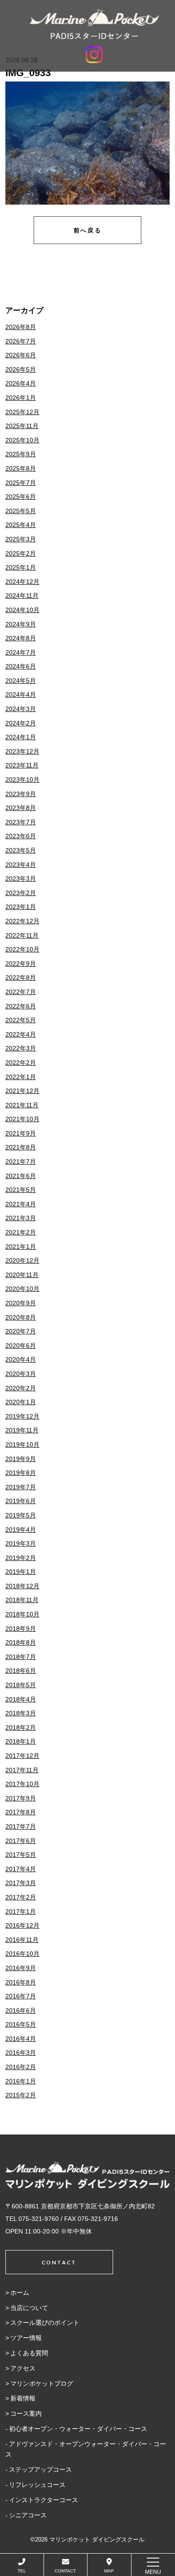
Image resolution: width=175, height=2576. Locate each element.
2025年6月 (21, 497)
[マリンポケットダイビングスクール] (94, 24)
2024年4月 (21, 694)
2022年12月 (22, 921)
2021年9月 (21, 1133)
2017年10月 (22, 1784)
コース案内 (26, 2413)
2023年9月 (21, 794)
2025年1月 (21, 567)
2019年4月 (21, 1530)
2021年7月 (21, 1162)
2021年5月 (21, 1190)
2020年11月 (22, 1275)
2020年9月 (21, 1303)
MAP (109, 2571)
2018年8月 (21, 1642)
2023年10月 (22, 780)
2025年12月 (22, 412)
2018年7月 (21, 1657)
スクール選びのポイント (45, 2323)
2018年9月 (21, 1629)
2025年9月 (21, 454)
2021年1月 (21, 1247)
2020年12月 (22, 1260)
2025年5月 (21, 511)
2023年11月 (22, 765)
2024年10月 (22, 610)
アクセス (23, 2368)
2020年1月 (21, 1402)
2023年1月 (21, 907)
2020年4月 (21, 1359)
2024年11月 (22, 596)
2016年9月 (21, 1968)
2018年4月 (21, 1699)
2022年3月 (21, 1048)
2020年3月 (21, 1374)
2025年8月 (21, 468)
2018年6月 (21, 1671)
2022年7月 (21, 992)
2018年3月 (21, 1713)
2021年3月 (21, 1218)
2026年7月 (21, 341)
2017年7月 (21, 1826)
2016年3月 (21, 2053)
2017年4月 (21, 1869)
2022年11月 (22, 935)
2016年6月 (21, 2010)
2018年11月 (22, 1600)
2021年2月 (21, 1232)
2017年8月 (21, 1812)
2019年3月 (21, 1543)
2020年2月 (21, 1388)
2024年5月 (21, 681)
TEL (22, 2571)
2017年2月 (21, 1897)
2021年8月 (21, 1147)
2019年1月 (21, 1572)
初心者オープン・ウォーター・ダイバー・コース (78, 2429)
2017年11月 (22, 1770)
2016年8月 (21, 1982)
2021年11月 (22, 1105)
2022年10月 (22, 949)
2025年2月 (21, 553)
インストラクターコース (44, 2500)
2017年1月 (21, 1912)
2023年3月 (21, 879)
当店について (29, 2308)
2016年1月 (21, 2081)
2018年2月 (21, 1727)
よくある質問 (29, 2353)
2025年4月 (21, 525)
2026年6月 (21, 355)
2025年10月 (22, 440)
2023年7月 (21, 822)
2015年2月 (21, 2095)
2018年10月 (22, 1614)
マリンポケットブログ (42, 2383)
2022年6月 (21, 1006)
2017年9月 (21, 1798)
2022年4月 (21, 1034)
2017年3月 (21, 1883)
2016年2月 (21, 2067)
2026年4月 (21, 383)
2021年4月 (21, 1204)
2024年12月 (22, 582)
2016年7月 (21, 1996)
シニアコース (28, 2515)
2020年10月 (22, 1289)
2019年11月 (22, 1430)
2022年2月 (21, 1063)
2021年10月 (22, 1119)
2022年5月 (21, 1020)
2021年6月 (21, 1176)
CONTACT (65, 2571)
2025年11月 (22, 426)
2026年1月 (21, 398)
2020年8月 (21, 1317)
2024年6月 (21, 666)
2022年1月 (21, 1077)
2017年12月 (22, 1756)
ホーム (20, 2293)
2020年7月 (21, 1331)
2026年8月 (21, 327)
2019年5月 (21, 1515)
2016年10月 (22, 1954)
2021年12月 (22, 1091)
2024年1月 (21, 737)
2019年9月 (21, 1459)
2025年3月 (21, 539)
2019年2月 (21, 1558)
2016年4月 (21, 2039)
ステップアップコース (40, 2469)
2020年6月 (21, 1346)
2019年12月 (22, 1416)
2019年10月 (22, 1444)
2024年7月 (21, 652)
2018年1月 (21, 1741)
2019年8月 (21, 1473)
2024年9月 (21, 624)
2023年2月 (21, 893)
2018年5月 (21, 1685)
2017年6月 (21, 1841)
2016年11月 (22, 1940)
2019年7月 (21, 1487)
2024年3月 (21, 709)
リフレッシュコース (37, 2485)
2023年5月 (21, 850)
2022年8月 (21, 977)
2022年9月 (21, 964)
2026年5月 (21, 369)
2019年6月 (21, 1501)
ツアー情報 (26, 2338)
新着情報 (23, 2398)
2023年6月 (21, 836)
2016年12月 (22, 1925)
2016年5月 (21, 2024)
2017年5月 (21, 1855)
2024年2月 (21, 723)
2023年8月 (21, 808)
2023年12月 (22, 751)
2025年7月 (21, 483)
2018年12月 (22, 1586)
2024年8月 (21, 638)
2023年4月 (21, 865)
